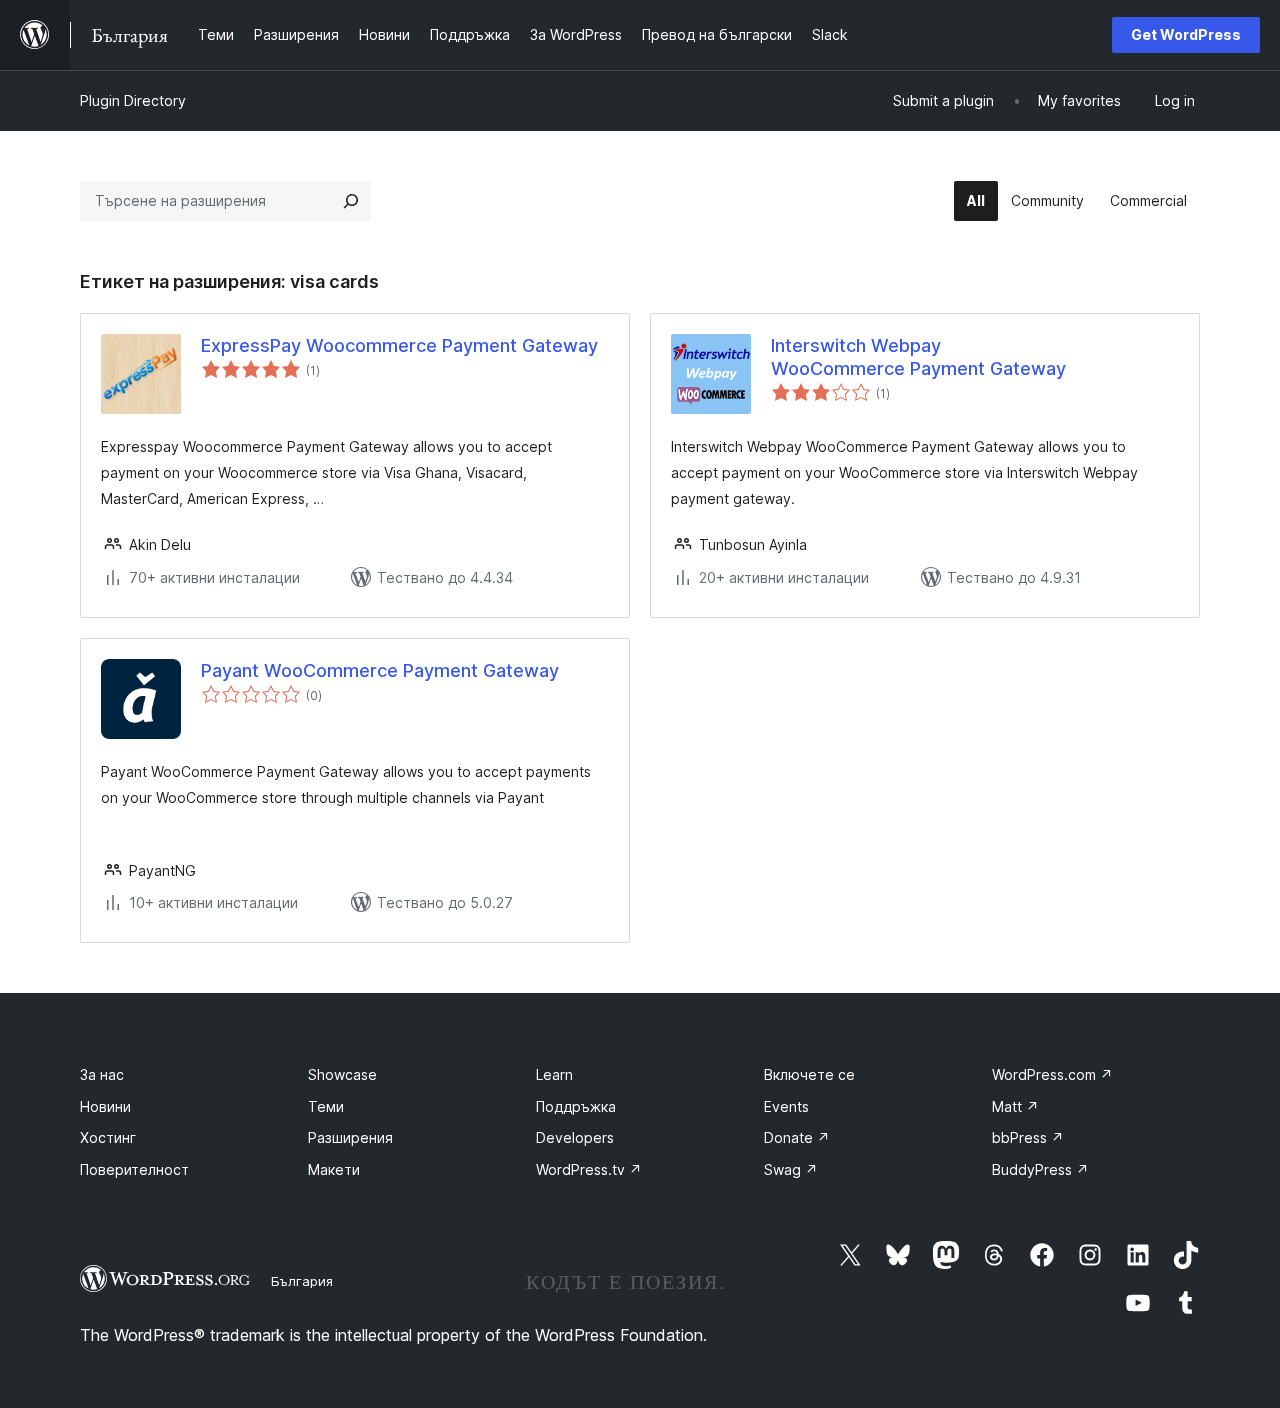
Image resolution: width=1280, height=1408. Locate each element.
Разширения (350, 1137)
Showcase (342, 1074)
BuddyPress (1040, 1169)
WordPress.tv (589, 1169)
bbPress (1028, 1137)
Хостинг (108, 1137)
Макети (334, 1169)
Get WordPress (1186, 34)
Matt (1015, 1106)
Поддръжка (576, 1106)
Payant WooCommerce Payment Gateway (380, 670)
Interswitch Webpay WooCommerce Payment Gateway (918, 357)
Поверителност (134, 1169)
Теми (326, 1106)
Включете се (809, 1074)
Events (786, 1106)
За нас (102, 1074)
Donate (797, 1137)
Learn (554, 1074)
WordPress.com (1052, 1074)
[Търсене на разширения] (351, 201)
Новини (105, 1106)
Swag (791, 1169)
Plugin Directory (133, 100)
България (302, 1281)
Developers (575, 1137)
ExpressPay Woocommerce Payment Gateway (399, 345)
